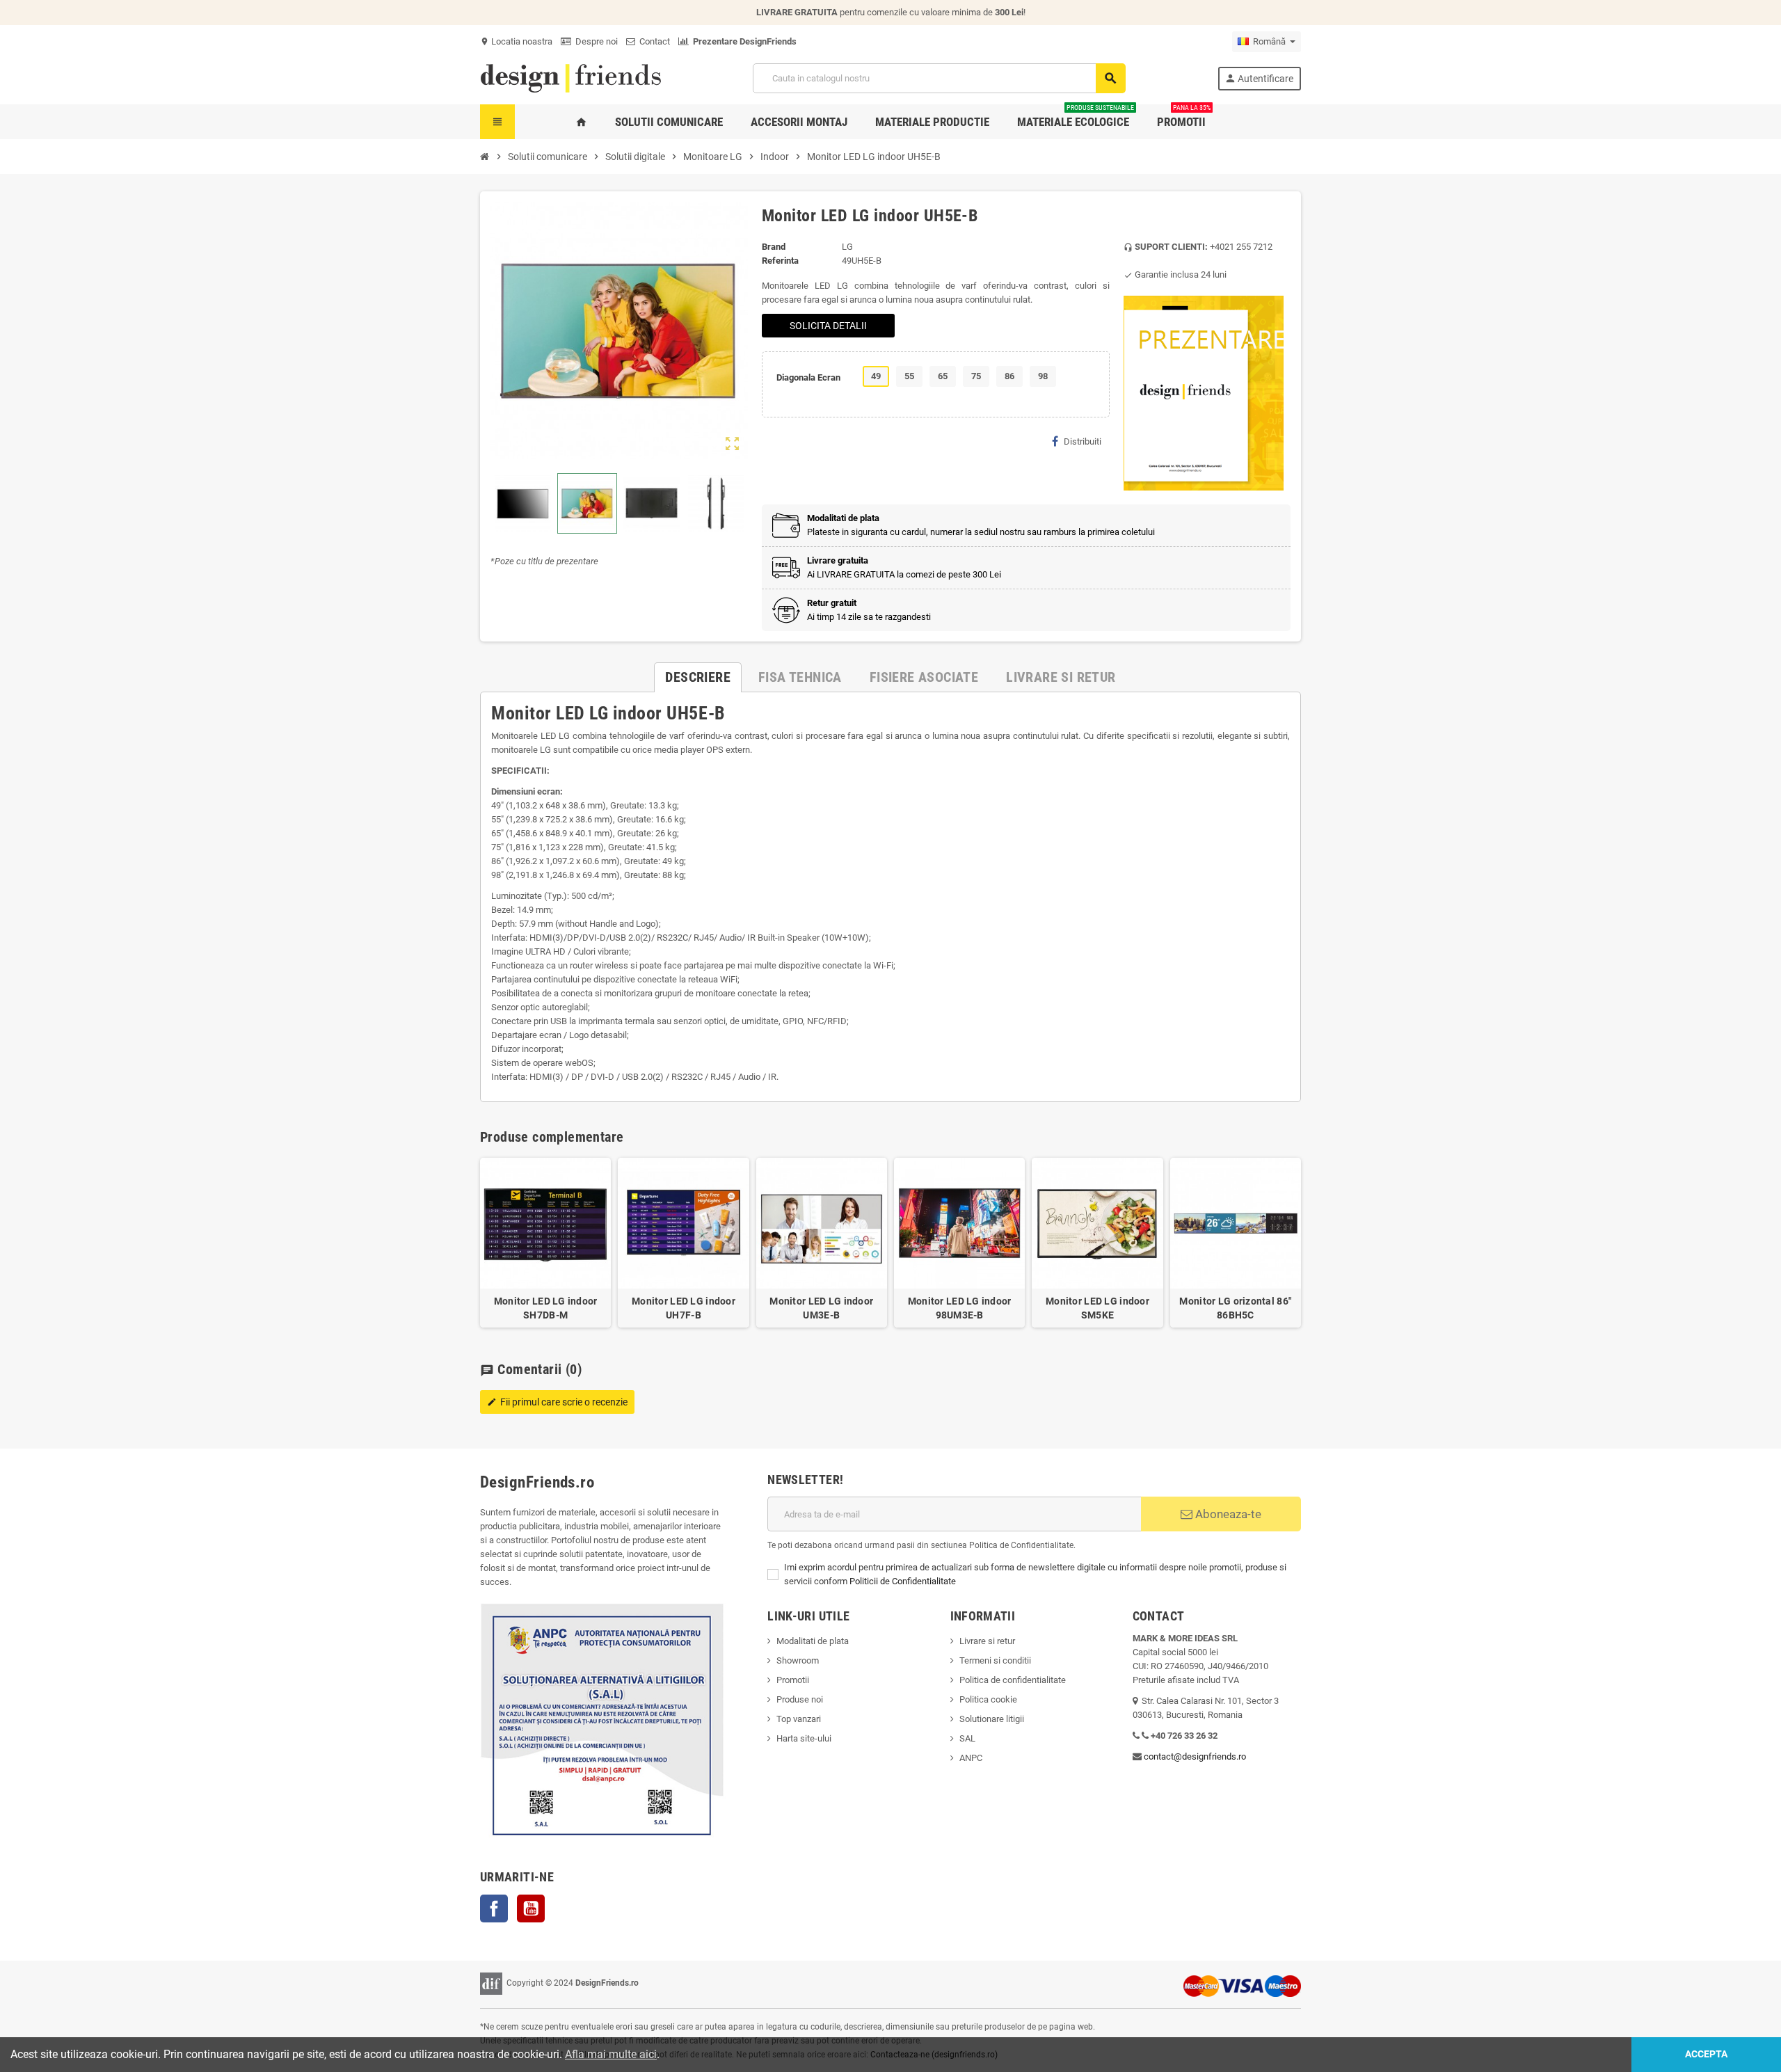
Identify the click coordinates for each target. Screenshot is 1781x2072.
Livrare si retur (987, 1641)
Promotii (793, 1680)
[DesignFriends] (570, 78)
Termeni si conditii (995, 1660)
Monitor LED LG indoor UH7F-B (684, 1308)
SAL (967, 1738)
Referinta (780, 261)
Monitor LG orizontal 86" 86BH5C (1235, 1308)
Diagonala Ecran (808, 377)
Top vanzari (799, 1719)
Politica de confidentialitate (1013, 1680)
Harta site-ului (804, 1738)
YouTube (531, 1908)
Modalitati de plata (813, 1641)
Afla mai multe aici (611, 2054)
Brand (774, 247)
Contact (653, 41)
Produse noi (800, 1699)
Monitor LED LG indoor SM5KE (1097, 1308)
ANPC (971, 1758)
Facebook (494, 1908)
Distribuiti (1083, 441)
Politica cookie (988, 1699)
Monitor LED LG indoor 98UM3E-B (960, 1308)
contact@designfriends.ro (1195, 1756)
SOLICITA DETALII (828, 326)
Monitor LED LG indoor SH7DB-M (546, 1308)
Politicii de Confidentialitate (903, 1581)
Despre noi (594, 41)
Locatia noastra (516, 41)
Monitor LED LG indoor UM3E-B (821, 1308)
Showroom (798, 1660)
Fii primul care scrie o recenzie (557, 1402)
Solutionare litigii (992, 1719)
